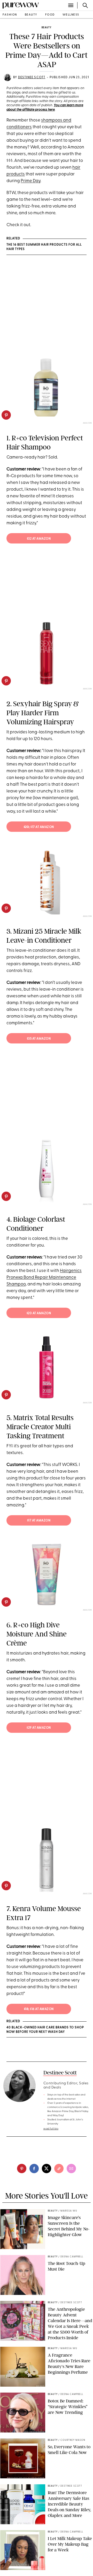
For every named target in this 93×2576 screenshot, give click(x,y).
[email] (71, 2169)
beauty (31, 15)
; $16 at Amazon (39, 2009)
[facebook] (34, 2169)
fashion (10, 15)
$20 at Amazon (39, 1313)
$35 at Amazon (39, 1039)
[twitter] (47, 2169)
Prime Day (30, 181)
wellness (71, 15)
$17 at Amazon (39, 1521)
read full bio (51, 2129)
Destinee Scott (32, 77)
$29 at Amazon (39, 1728)
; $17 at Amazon (39, 827)
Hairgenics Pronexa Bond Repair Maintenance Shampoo (44, 1278)
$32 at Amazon (39, 539)
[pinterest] (6, 415)
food (50, 15)
